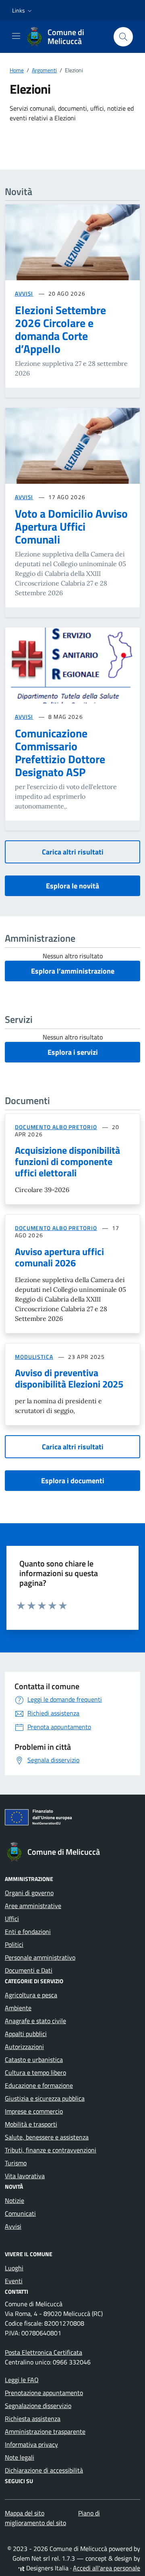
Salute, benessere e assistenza (47, 2137)
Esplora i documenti (73, 1481)
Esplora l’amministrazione (73, 971)
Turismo (16, 2163)
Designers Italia (47, 2568)
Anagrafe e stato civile (35, 2021)
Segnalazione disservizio (38, 2406)
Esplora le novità (72, 886)
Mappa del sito (25, 2513)
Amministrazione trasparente (45, 2431)
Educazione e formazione (39, 2085)
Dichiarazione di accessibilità (44, 2470)
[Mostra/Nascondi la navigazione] (16, 36)
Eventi (14, 2281)
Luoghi (14, 2268)
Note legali (20, 2457)
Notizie (14, 2200)
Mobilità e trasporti (31, 2124)
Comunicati (20, 2213)
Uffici (12, 1919)
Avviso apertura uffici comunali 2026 (59, 1257)
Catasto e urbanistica (34, 2060)
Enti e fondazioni (28, 1931)
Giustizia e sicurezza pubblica (45, 2098)
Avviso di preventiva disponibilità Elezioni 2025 (69, 1378)
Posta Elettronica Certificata (43, 2352)
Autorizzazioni (24, 2047)
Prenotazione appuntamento (44, 2393)
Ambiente (18, 2008)
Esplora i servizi (73, 1052)
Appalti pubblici (26, 2034)
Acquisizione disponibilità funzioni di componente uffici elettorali (67, 1161)
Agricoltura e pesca (31, 1995)
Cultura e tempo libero (35, 2072)
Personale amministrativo (40, 1957)
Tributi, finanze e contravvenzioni (51, 2150)
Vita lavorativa (25, 2176)
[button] (23, 10)
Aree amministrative (33, 1906)
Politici (14, 1944)
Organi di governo (29, 1893)
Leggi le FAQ (22, 2380)
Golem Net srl (31, 2558)
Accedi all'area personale (107, 2568)
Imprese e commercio (34, 2111)
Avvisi (13, 2226)
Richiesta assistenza (33, 2419)
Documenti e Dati (29, 1970)
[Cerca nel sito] (123, 37)
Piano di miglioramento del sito (52, 2518)
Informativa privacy (31, 2444)
